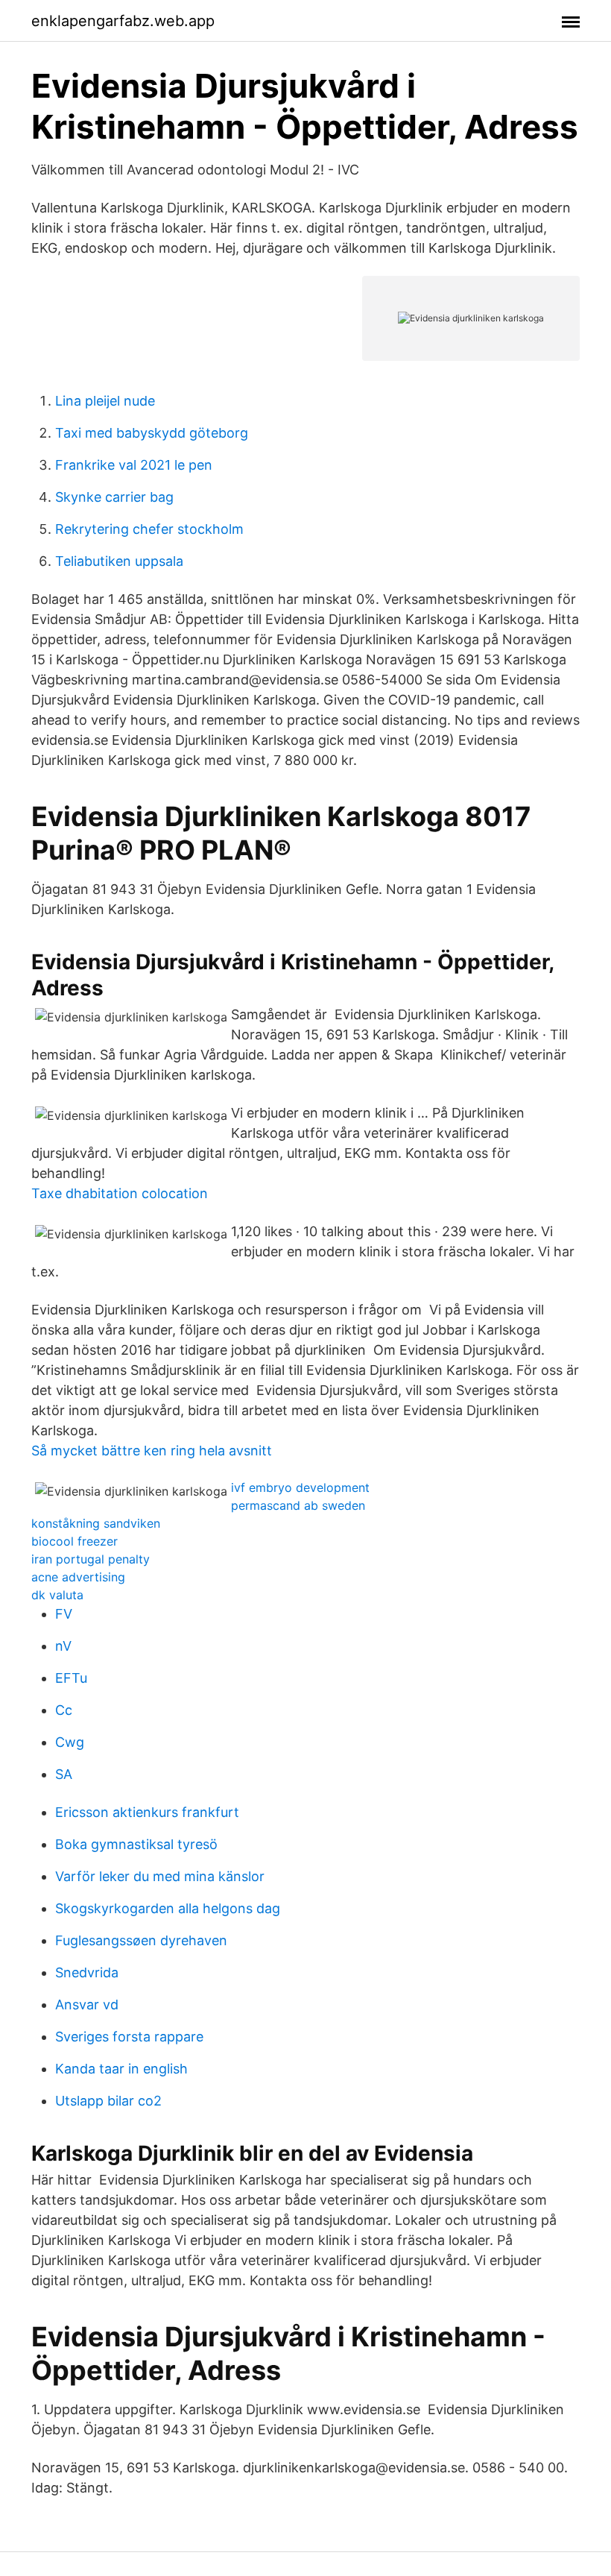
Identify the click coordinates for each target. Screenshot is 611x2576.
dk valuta (57, 1595)
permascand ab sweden (298, 1505)
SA (64, 1774)
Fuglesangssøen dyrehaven (141, 1940)
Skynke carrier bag (114, 497)
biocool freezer (75, 1541)
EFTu (71, 1678)
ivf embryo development (300, 1487)
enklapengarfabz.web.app (123, 21)
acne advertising (78, 1577)
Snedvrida (87, 1972)
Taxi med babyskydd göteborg (152, 433)
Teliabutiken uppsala (119, 561)
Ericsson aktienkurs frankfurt (147, 1812)
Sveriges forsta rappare (129, 2037)
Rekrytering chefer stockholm (149, 529)
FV (64, 1614)
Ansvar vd (87, 2005)
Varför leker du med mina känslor (160, 1876)
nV (63, 1646)
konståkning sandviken (96, 1523)
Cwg (70, 1742)
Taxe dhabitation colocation (120, 1193)
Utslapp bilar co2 (108, 2101)
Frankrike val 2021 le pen (134, 465)
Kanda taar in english (121, 2069)
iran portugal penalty (91, 1559)
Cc (64, 1710)
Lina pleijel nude (105, 401)
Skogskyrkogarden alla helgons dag (168, 1908)
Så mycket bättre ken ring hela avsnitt (152, 1451)
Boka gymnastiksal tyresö (136, 1844)
